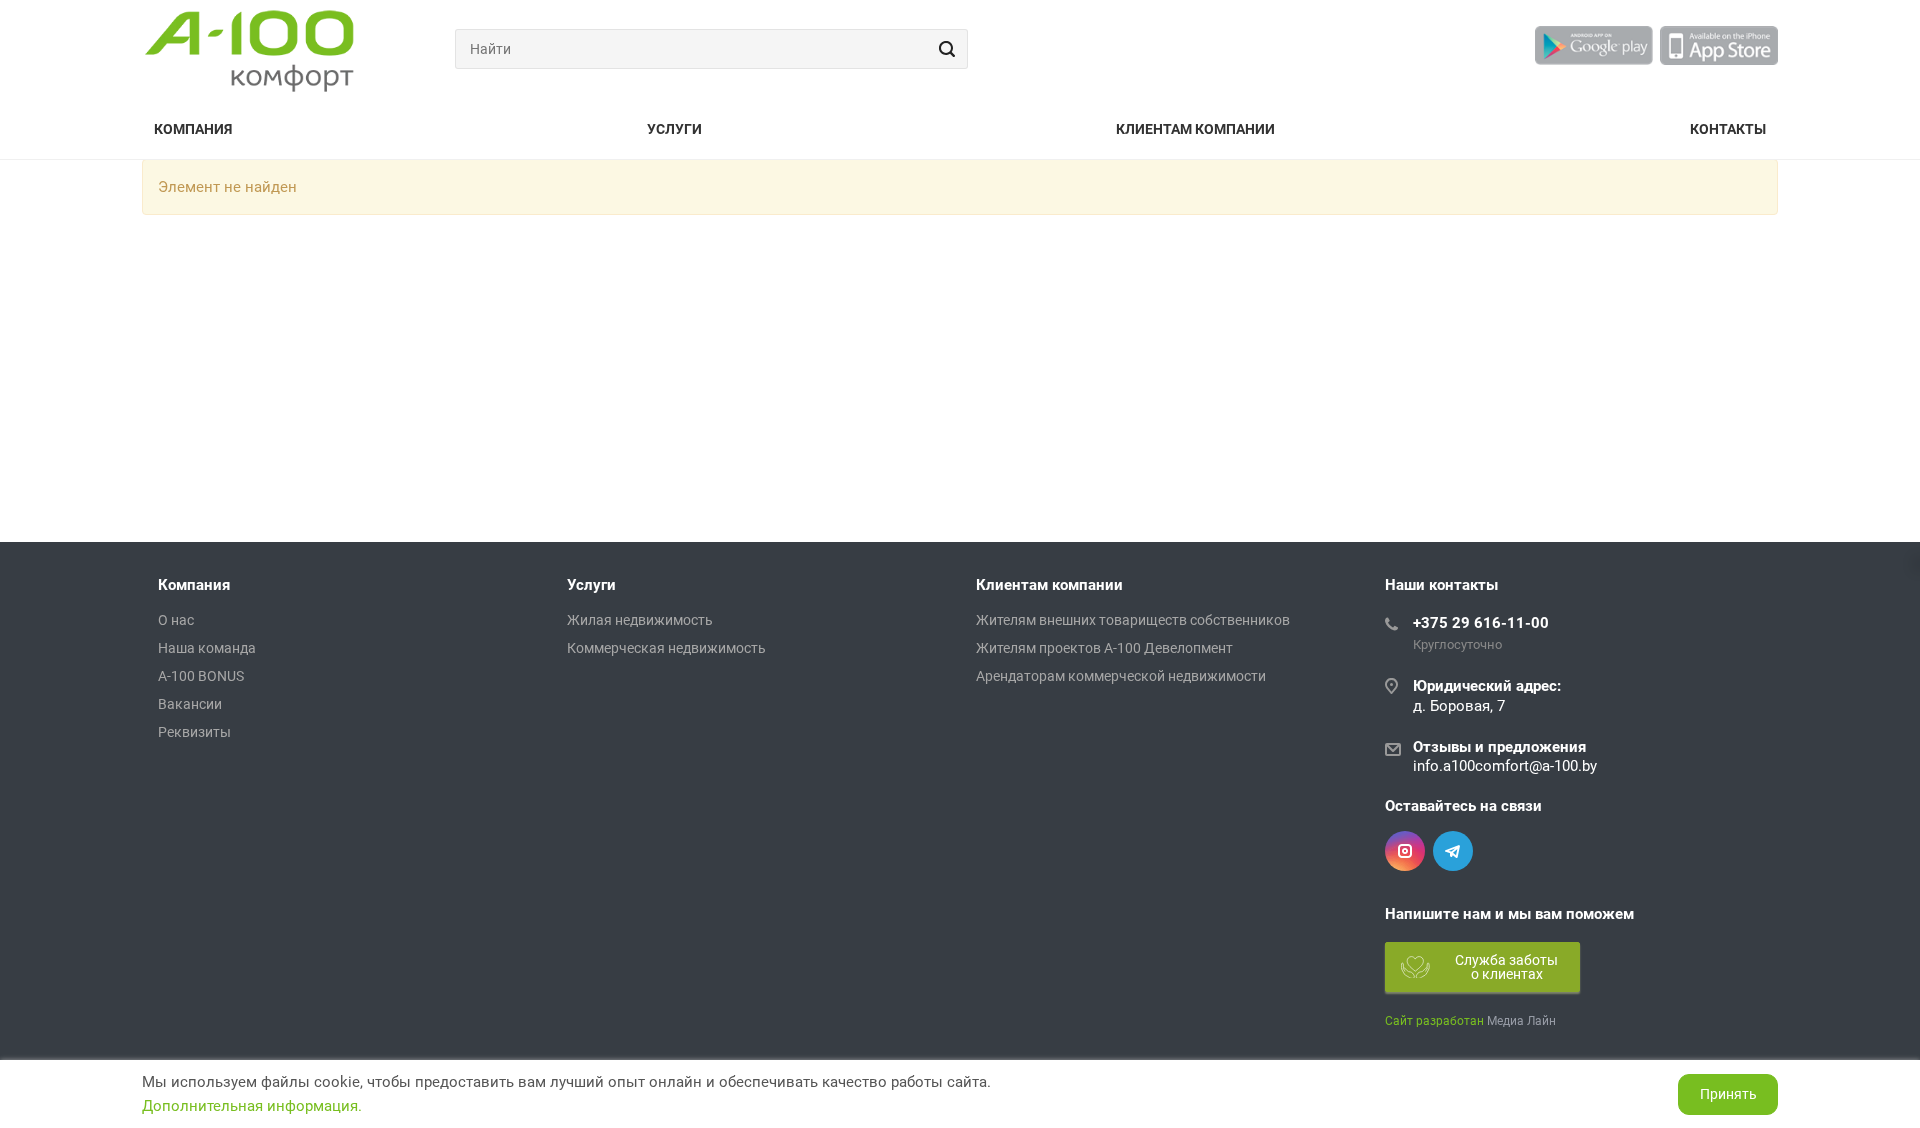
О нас (176, 620)
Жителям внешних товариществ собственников (1133, 620)
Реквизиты (194, 732)
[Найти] (944, 49)
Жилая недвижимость (640, 620)
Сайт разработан (1434, 1021)
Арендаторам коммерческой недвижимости (1121, 676)
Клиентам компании (1195, 129)
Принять (1728, 1094)
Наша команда (207, 648)
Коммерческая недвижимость (666, 648)
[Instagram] (1405, 851)
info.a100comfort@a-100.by (1505, 766)
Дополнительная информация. (252, 1106)
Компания (193, 129)
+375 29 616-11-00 (1481, 623)
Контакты (1728, 129)
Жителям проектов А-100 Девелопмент (1104, 648)
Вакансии (190, 704)
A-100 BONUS (201, 676)
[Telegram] (1453, 851)
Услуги (674, 129)
